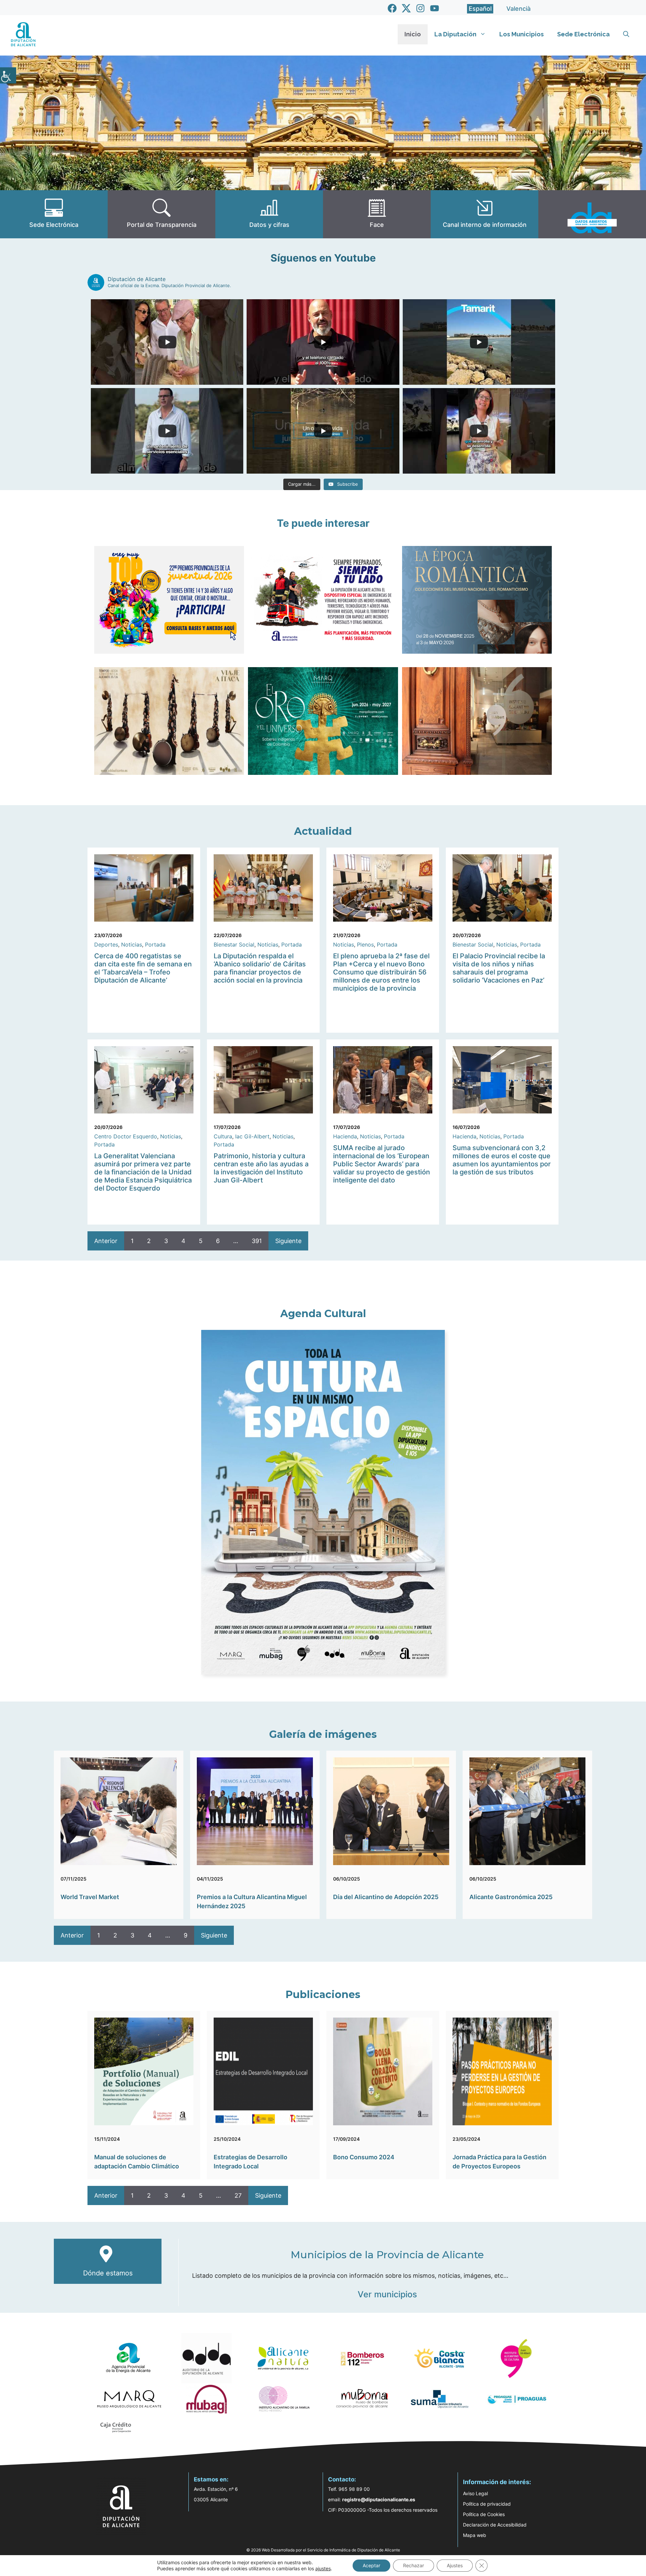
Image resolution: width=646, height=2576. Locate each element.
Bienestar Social (234, 944)
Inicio (413, 34)
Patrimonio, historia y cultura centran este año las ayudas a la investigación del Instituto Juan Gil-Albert (261, 1168)
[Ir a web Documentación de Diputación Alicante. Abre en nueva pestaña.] (269, 214)
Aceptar (371, 2565)
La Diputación (455, 34)
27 (238, 2195)
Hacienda (345, 1136)
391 (257, 1241)
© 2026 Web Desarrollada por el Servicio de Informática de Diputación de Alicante (323, 2550)
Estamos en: (211, 2479)
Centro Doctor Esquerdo (126, 1136)
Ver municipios (387, 2294)
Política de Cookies (484, 2514)
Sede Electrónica (583, 34)
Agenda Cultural (323, 1314)
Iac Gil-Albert (252, 1136)
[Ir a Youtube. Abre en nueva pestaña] (435, 8)
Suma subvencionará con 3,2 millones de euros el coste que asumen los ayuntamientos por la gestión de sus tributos (502, 1160)
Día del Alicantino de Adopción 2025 (386, 1897)
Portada (155, 944)
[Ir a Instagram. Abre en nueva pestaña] (420, 8)
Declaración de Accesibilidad (495, 2525)
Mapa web (475, 2535)
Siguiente (288, 1241)
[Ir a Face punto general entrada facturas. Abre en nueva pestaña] (377, 214)
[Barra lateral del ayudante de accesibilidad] (8, 75)
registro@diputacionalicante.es (379, 2499)
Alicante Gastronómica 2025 (511, 1897)
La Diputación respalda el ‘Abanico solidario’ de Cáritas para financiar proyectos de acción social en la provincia (260, 968)
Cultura (223, 1136)
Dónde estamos (108, 2273)
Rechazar (414, 2565)
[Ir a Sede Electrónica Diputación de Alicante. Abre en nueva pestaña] (54, 214)
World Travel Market (90, 1897)
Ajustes (455, 2565)
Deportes (106, 944)
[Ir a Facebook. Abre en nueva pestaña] (392, 8)
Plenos (365, 944)
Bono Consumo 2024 (364, 2157)
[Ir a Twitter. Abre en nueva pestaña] (406, 8)
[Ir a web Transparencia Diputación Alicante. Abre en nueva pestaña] (161, 214)
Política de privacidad (487, 2504)
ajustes (323, 2568)
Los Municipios (522, 34)
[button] (626, 34)
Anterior (106, 1241)
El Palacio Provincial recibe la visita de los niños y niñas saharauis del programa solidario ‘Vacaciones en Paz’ (499, 968)
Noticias (132, 944)
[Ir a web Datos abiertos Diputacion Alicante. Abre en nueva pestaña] (592, 214)
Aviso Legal (475, 2493)
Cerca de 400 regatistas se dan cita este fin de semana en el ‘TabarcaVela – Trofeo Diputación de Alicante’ (143, 968)
